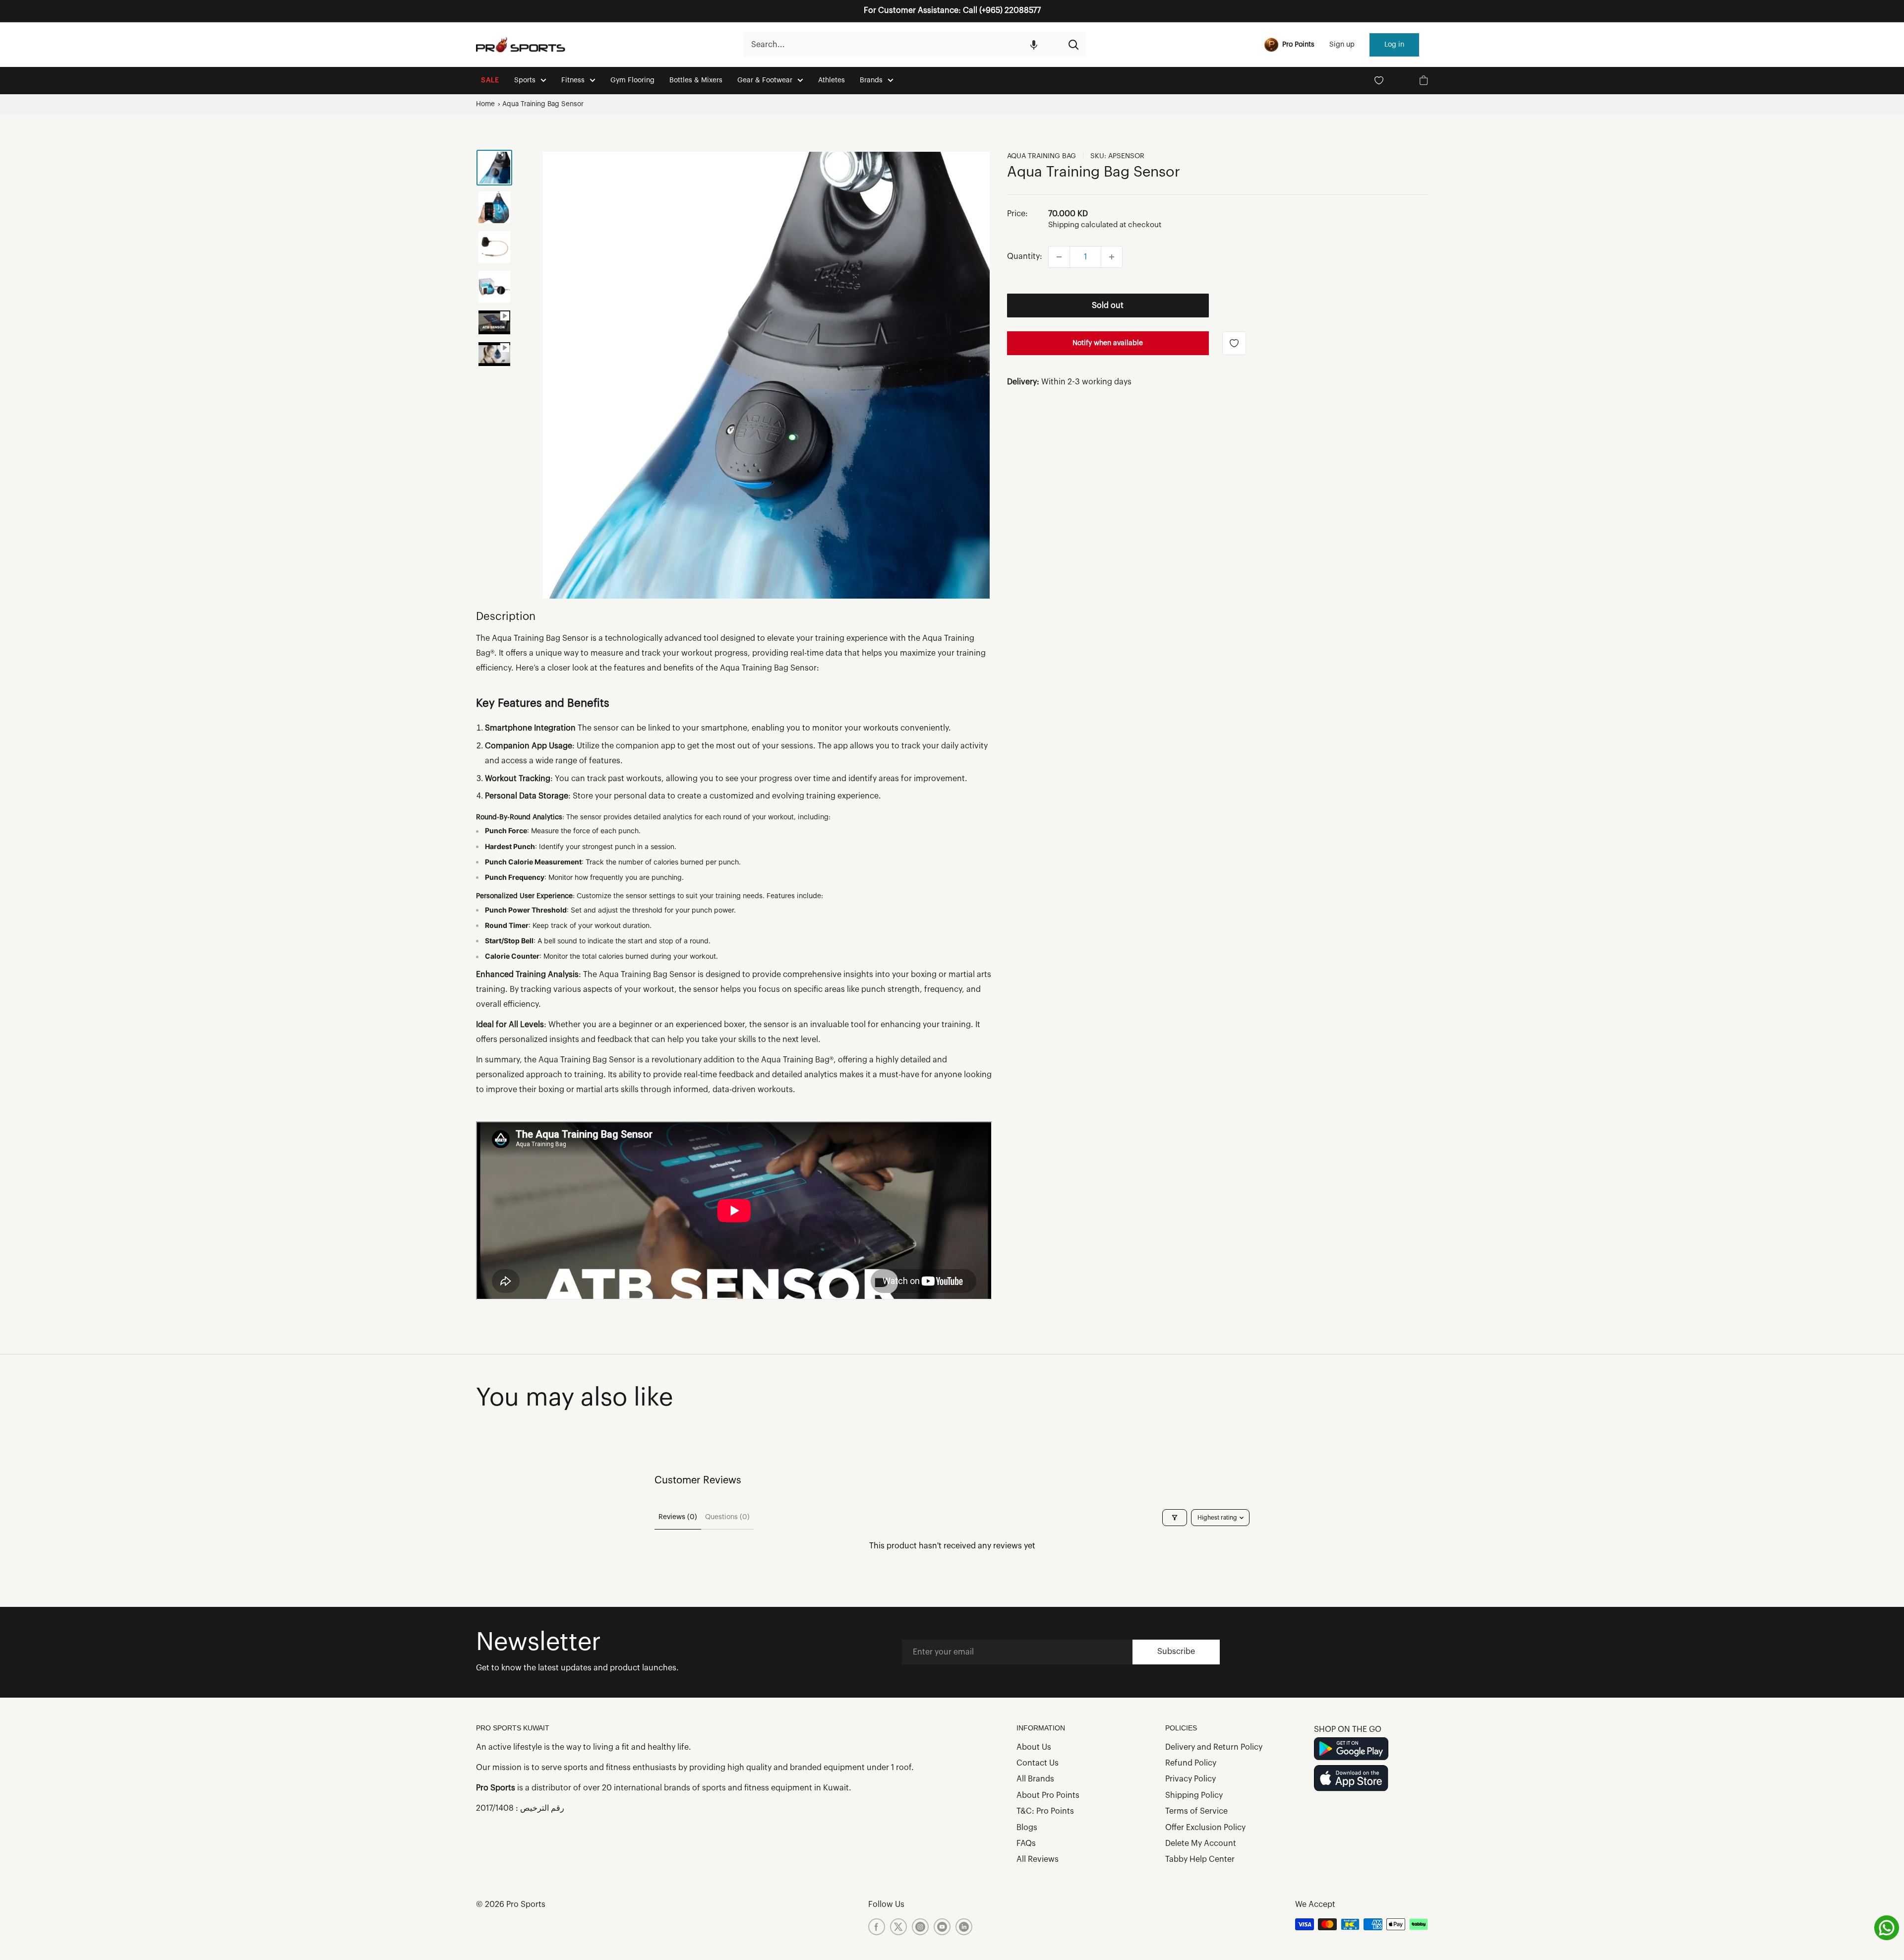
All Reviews (1038, 1859)
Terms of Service (1196, 1811)
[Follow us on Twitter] (898, 1927)
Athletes (832, 80)
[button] (1034, 45)
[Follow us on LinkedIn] (964, 1927)
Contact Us (1038, 1763)
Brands (871, 80)
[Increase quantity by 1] (1112, 257)
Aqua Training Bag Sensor (543, 104)
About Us (1034, 1747)
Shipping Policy (1194, 1795)
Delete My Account (1201, 1843)
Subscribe (1176, 1652)
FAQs (1026, 1843)
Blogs (1027, 1828)
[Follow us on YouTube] (942, 1927)
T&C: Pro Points (1045, 1811)
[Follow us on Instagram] (920, 1927)
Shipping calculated (1083, 225)
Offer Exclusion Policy (1205, 1828)
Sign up (1342, 45)
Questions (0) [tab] (727, 1517)
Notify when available (1108, 343)
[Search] (1073, 45)
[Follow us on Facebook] (877, 1927)
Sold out (1108, 306)
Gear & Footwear (765, 80)
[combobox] (902, 45)
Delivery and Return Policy (1214, 1747)
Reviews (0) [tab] (678, 1517)
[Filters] (1175, 1518)
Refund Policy (1191, 1763)
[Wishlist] (1379, 80)
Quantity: (1025, 256)
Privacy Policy (1190, 1779)
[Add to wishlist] (1234, 343)
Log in (1394, 45)
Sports (525, 80)
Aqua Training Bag (1041, 156)
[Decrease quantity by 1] (1059, 257)
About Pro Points (1048, 1795)
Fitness (573, 80)
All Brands (1035, 1779)
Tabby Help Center (1200, 1859)
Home (485, 104)
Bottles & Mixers (696, 80)
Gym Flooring (632, 80)
